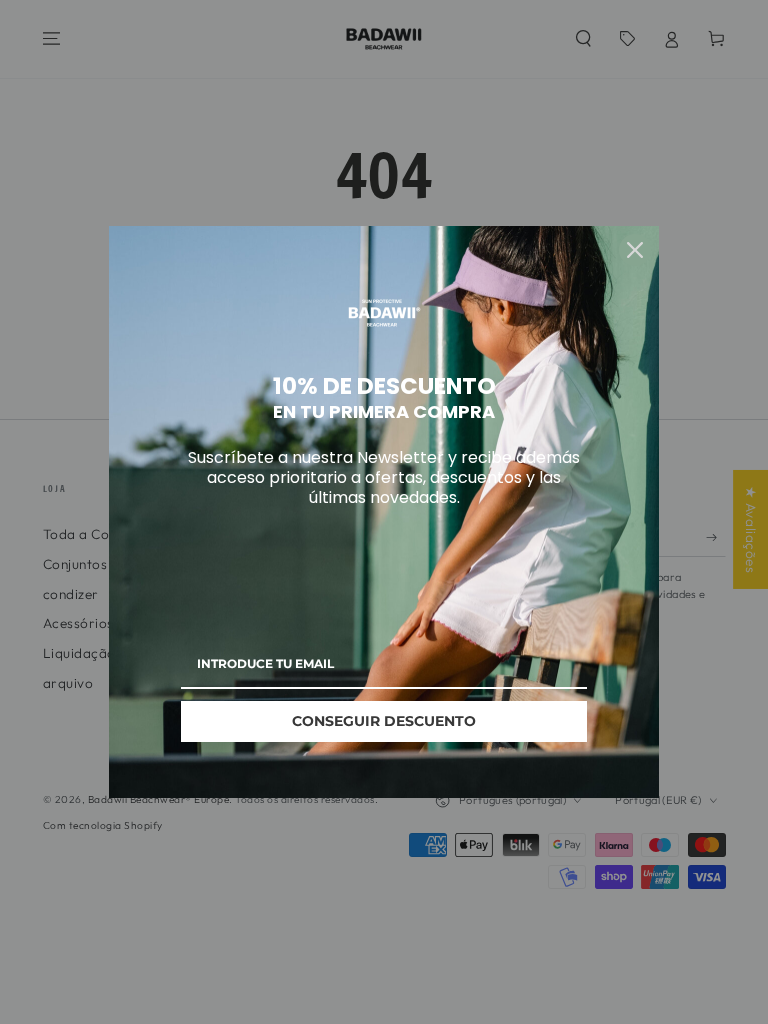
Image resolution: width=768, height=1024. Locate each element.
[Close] (635, 250)
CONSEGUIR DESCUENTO (384, 721)
